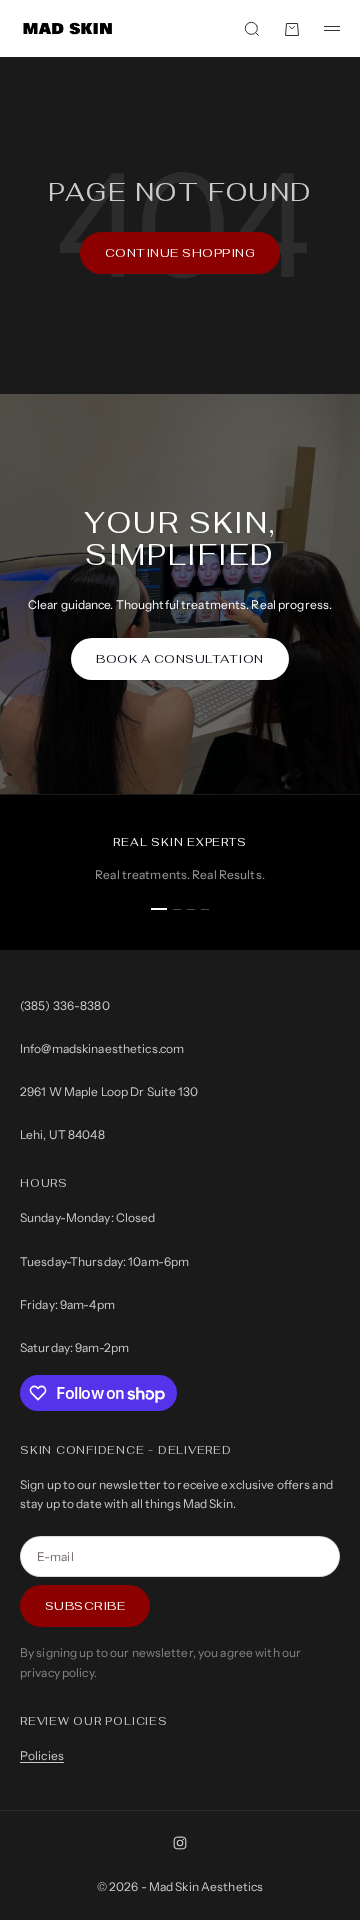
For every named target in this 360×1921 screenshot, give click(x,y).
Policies (42, 1755)
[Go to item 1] (159, 909)
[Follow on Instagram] (180, 1843)
